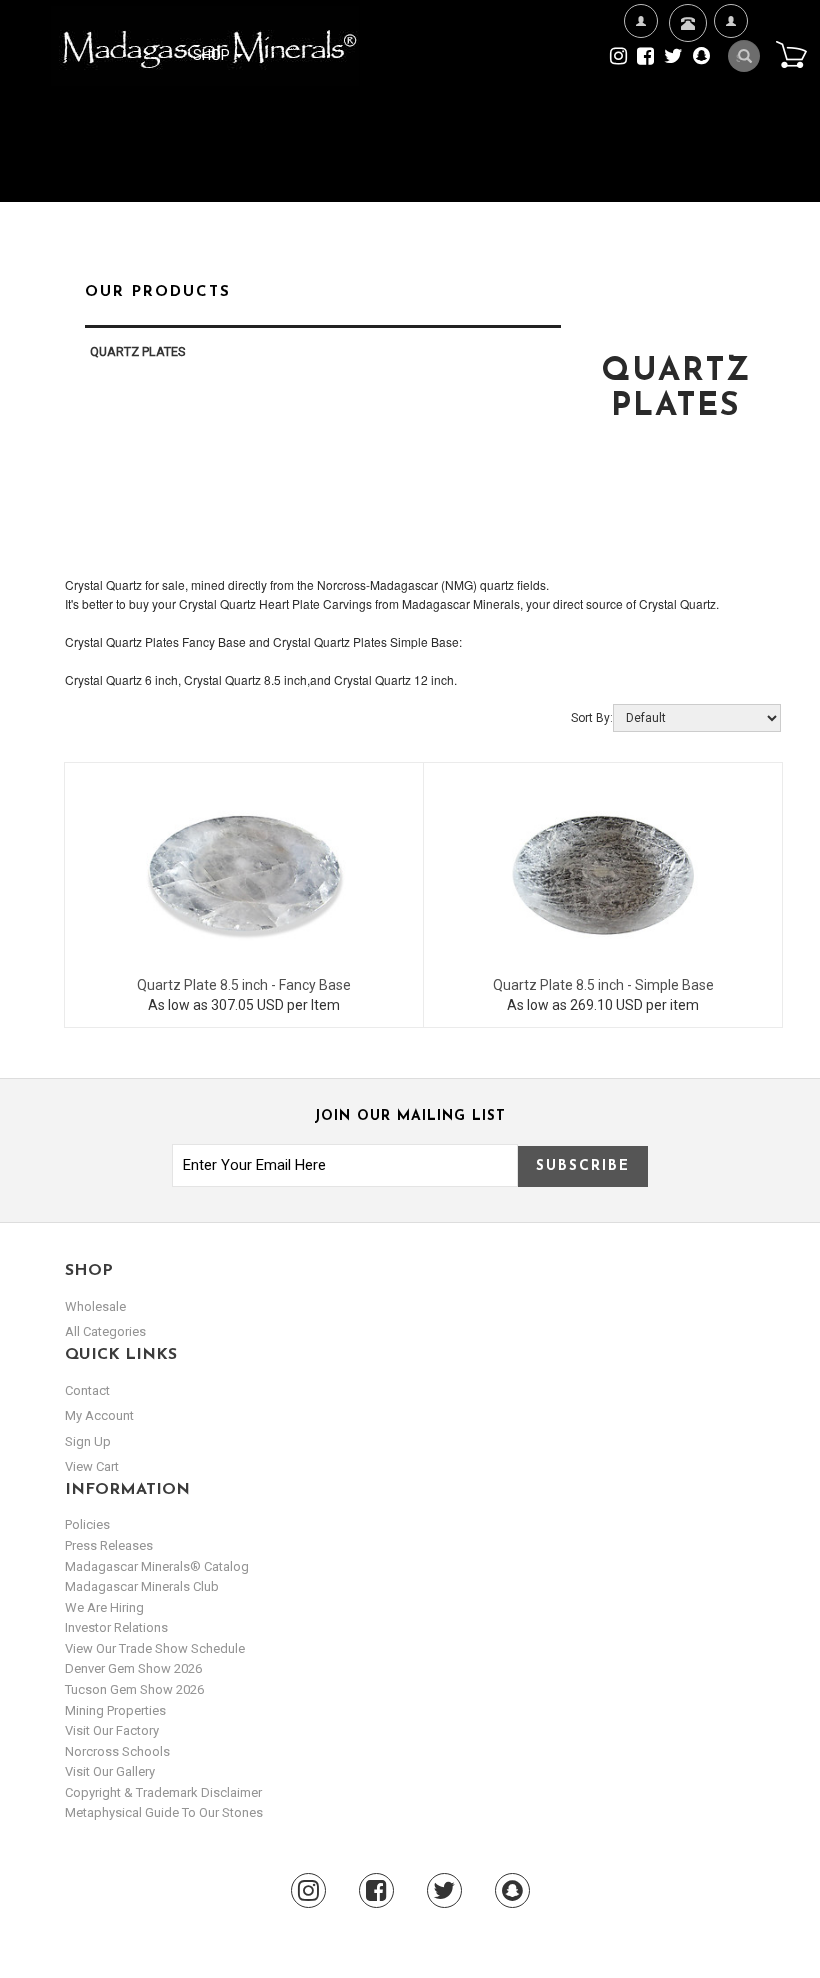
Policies (87, 1524)
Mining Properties (115, 1710)
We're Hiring (640, 117)
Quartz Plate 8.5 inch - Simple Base (603, 985)
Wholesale (95, 1306)
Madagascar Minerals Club (142, 1586)
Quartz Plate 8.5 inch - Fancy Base (244, 985)
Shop (213, 55)
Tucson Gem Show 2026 (134, 1689)
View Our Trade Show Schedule (155, 1648)
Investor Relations (116, 1627)
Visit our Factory (112, 1730)
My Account (730, 117)
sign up (88, 1441)
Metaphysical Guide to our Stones (164, 1812)
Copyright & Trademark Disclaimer (163, 1792)
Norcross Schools (117, 1751)
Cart (791, 54)
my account (99, 1415)
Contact (685, 81)
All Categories (105, 1331)
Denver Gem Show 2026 (133, 1668)
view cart (92, 1466)
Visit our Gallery (110, 1771)
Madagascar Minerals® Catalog (157, 1566)
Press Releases (109, 1545)
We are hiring (104, 1607)
